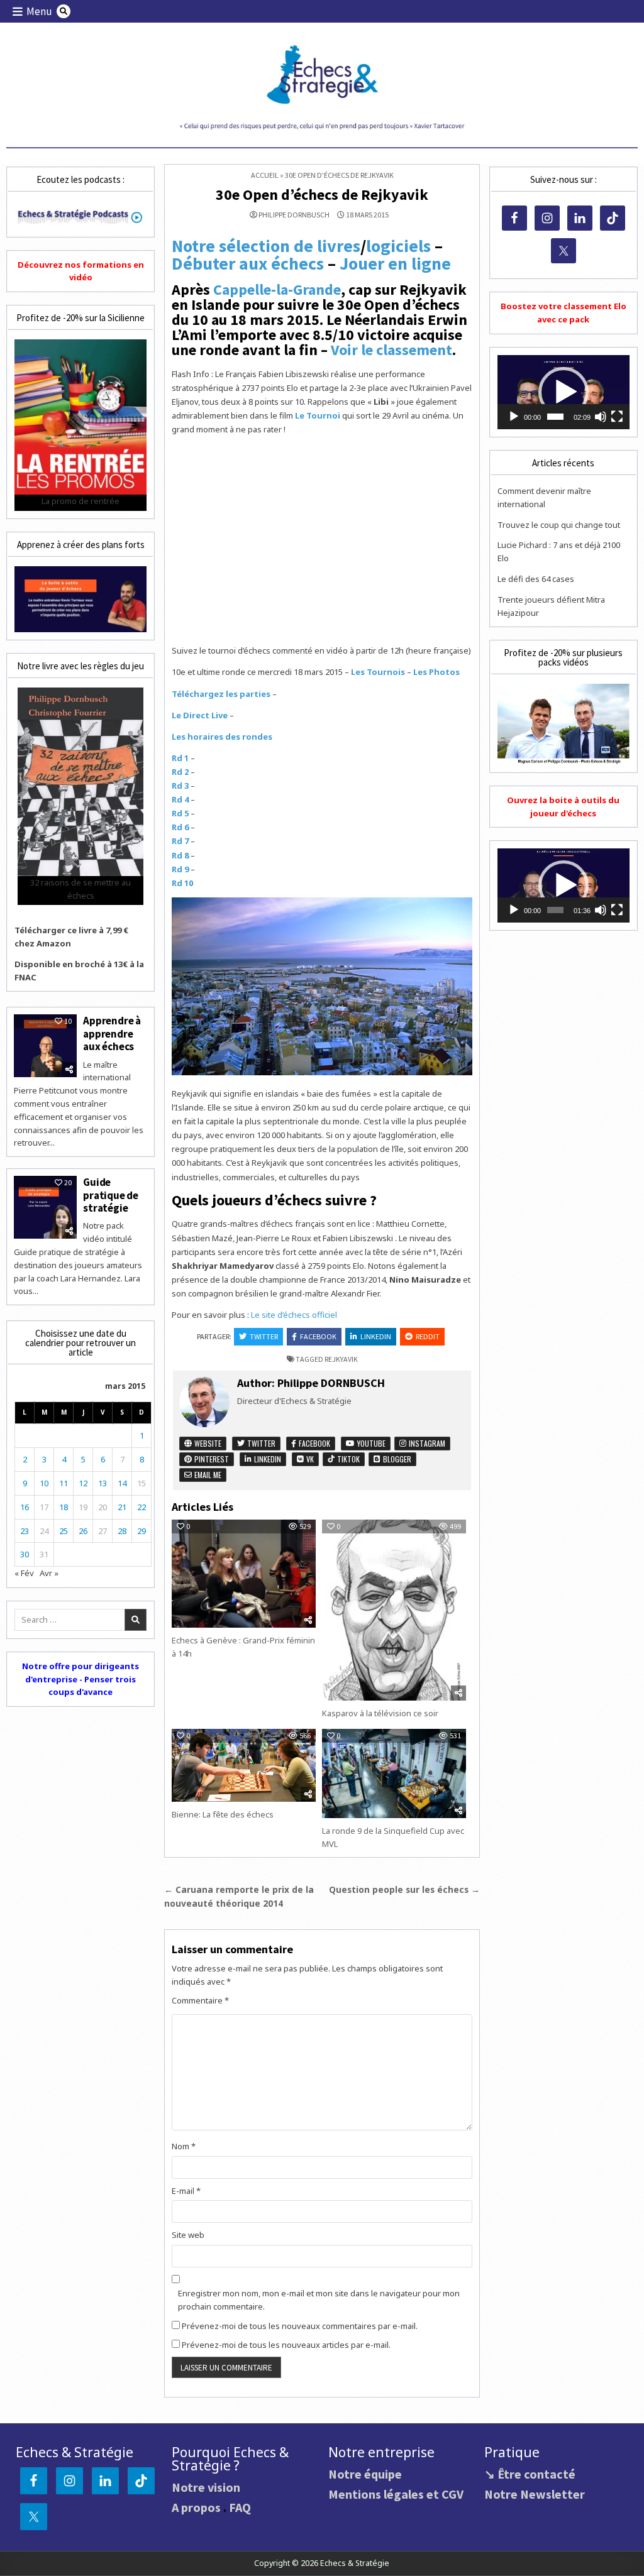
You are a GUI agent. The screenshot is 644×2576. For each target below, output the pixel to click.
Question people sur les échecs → (404, 1889)
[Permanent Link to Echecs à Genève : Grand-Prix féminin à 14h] (244, 1574)
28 (122, 1531)
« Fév (24, 1573)
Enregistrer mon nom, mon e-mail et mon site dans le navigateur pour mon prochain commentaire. (319, 2300)
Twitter (264, 1336)
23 (25, 1531)
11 (64, 1483)
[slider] (555, 417)
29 (142, 1531)
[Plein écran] (617, 417)
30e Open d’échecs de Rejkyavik (322, 195)
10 (44, 1483)
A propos (196, 2507)
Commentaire (200, 2000)
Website (207, 1443)
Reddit (428, 1336)
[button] (563, 392)
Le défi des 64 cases (536, 579)
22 (142, 1507)
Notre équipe (365, 2474)
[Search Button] (64, 11)
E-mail (186, 2191)
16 (25, 1507)
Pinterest (211, 1459)
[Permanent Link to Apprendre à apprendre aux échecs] (45, 1046)
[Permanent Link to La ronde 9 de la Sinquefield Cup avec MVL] (394, 1773)
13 (103, 1483)
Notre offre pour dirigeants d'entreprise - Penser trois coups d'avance (80, 1679)
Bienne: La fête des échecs (223, 1814)
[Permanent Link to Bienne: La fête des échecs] (244, 1765)
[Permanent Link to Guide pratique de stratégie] (45, 1207)
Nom (184, 2146)
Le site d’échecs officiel (294, 1315)
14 (122, 1483)
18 (64, 1507)
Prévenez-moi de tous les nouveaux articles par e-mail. (286, 2345)
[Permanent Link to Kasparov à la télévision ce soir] (394, 1610)
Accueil (265, 175)
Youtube (370, 1443)
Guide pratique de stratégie (111, 1195)
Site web (188, 2235)
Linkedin (376, 1336)
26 (83, 1531)
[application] (563, 392)
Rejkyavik (341, 1359)
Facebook (318, 1336)
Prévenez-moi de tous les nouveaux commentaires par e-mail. (300, 2326)
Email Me (207, 1475)
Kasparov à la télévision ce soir (380, 1713)
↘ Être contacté (530, 2474)
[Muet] (601, 417)
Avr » (49, 1573)
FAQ (240, 2507)
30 (25, 1554)
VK (309, 1459)
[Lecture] (514, 417)
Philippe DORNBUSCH (294, 215)
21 (122, 1507)
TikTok (347, 1459)
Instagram (426, 1443)
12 (83, 1483)
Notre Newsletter (535, 2494)
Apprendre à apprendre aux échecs (112, 1033)
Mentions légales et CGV (396, 2494)
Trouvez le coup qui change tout (559, 525)
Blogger (396, 1459)
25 (64, 1531)
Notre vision (206, 2487)
